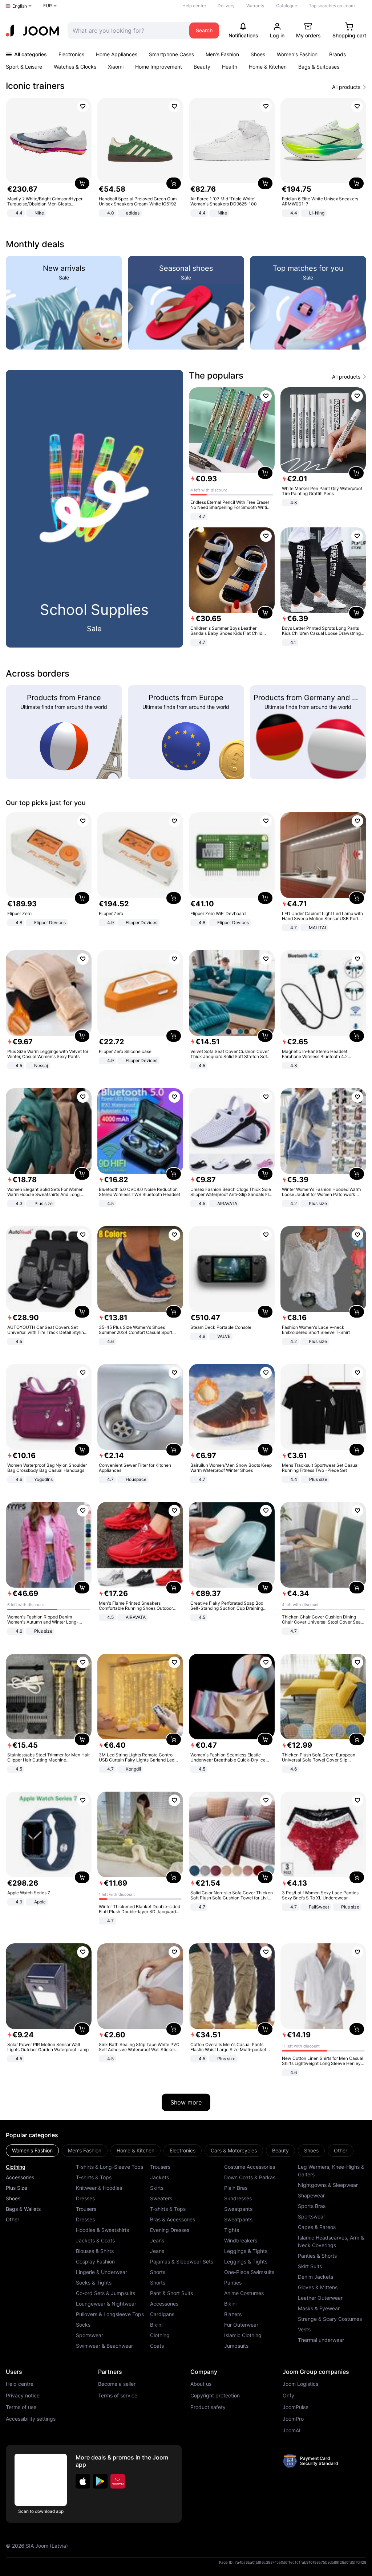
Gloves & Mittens (318, 2287)
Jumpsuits (236, 2346)
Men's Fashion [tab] (85, 2150)
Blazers (233, 2314)
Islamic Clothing (243, 2335)
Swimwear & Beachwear (104, 2346)
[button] (83, 2481)
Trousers (86, 2209)
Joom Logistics (300, 2384)
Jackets (159, 2177)
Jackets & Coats (95, 2240)
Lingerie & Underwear (102, 2272)
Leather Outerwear (320, 2298)
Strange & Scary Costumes (330, 2319)
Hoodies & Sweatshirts (102, 2230)
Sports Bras (312, 2206)
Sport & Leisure (24, 67)
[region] (186, 158)
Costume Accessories (250, 2167)
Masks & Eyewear (319, 2308)
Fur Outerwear (241, 2325)
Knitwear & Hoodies (99, 2188)
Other (13, 2219)
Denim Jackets (316, 2277)
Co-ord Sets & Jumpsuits (106, 2293)
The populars (216, 375)
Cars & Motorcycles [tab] (234, 2150)
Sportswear (90, 2335)
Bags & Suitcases (319, 67)
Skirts (157, 2188)
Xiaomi (116, 67)
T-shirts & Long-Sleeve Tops (110, 2167)
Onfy (288, 2396)
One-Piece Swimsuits (249, 2272)
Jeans (157, 2240)
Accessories (20, 2177)
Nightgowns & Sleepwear (328, 2185)
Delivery (226, 6)
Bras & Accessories (173, 2219)
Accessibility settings (31, 2419)
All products (346, 87)
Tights (232, 2230)
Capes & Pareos (317, 2227)
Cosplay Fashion (95, 2261)
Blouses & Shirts (95, 2251)
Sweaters (161, 2198)
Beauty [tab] (280, 2150)
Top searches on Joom (332, 6)
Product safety (208, 2407)
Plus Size (17, 2188)
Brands (337, 54)
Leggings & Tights (246, 2251)
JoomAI (292, 2430)
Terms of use (21, 2407)
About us (201, 2384)
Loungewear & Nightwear (106, 2304)
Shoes (258, 54)
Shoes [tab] (311, 2150)
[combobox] (127, 30)
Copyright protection (215, 2396)
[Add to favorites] (83, 106)
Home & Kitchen (268, 67)
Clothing (16, 2167)
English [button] (20, 6)
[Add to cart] (82, 183)
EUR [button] (48, 6)
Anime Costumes (244, 2293)
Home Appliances (117, 54)
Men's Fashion (222, 54)
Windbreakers (241, 2240)
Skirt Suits (310, 2266)
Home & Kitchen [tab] (136, 2150)
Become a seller (117, 2384)
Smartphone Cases (171, 54)
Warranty (255, 6)
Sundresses (238, 2198)
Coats (157, 2346)
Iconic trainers (35, 86)
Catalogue (287, 6)
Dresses (85, 2198)
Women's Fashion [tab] (32, 2150)
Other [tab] (341, 2150)
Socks (83, 2325)
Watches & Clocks (75, 67)
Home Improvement (159, 67)
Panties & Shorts (317, 2256)
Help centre (194, 6)
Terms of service (118, 2396)
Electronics (71, 54)
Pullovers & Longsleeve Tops (110, 2314)
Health (230, 67)
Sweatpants (238, 2209)
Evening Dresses (170, 2230)
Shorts (158, 2272)
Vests (304, 2329)
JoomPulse (296, 2407)
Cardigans (162, 2314)
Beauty (202, 67)
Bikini (156, 2325)
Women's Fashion (297, 54)
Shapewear (311, 2195)
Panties (233, 2283)
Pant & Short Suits (171, 2293)
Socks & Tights (94, 2283)
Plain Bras (236, 2188)
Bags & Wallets (23, 2209)
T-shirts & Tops (94, 2177)
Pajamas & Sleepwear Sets (182, 2261)
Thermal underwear (321, 2340)
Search (204, 30)
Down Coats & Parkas (250, 2177)
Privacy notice (23, 2396)
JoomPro (293, 2419)
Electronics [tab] (183, 2150)
